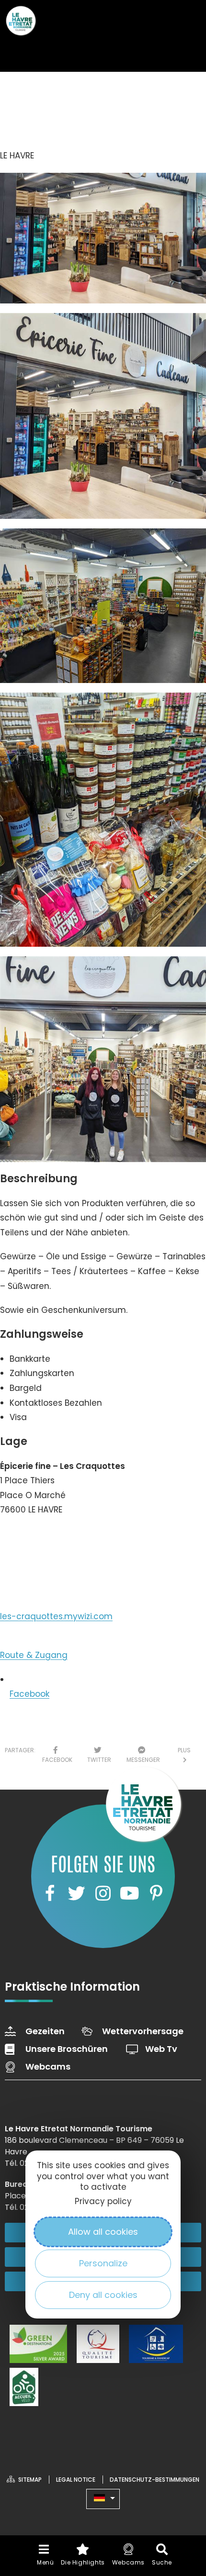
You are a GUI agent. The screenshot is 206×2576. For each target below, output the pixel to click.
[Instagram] (103, 1893)
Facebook (29, 1694)
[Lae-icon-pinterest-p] (156, 1893)
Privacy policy (103, 2201)
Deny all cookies (103, 2295)
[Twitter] (76, 1893)
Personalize (103, 2263)
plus (184, 1755)
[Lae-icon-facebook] (50, 1893)
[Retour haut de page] (180, 2483)
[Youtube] (129, 1893)
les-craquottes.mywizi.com (56, 1616)
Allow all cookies (103, 2232)
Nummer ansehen (47, 1539)
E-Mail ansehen (41, 1573)
